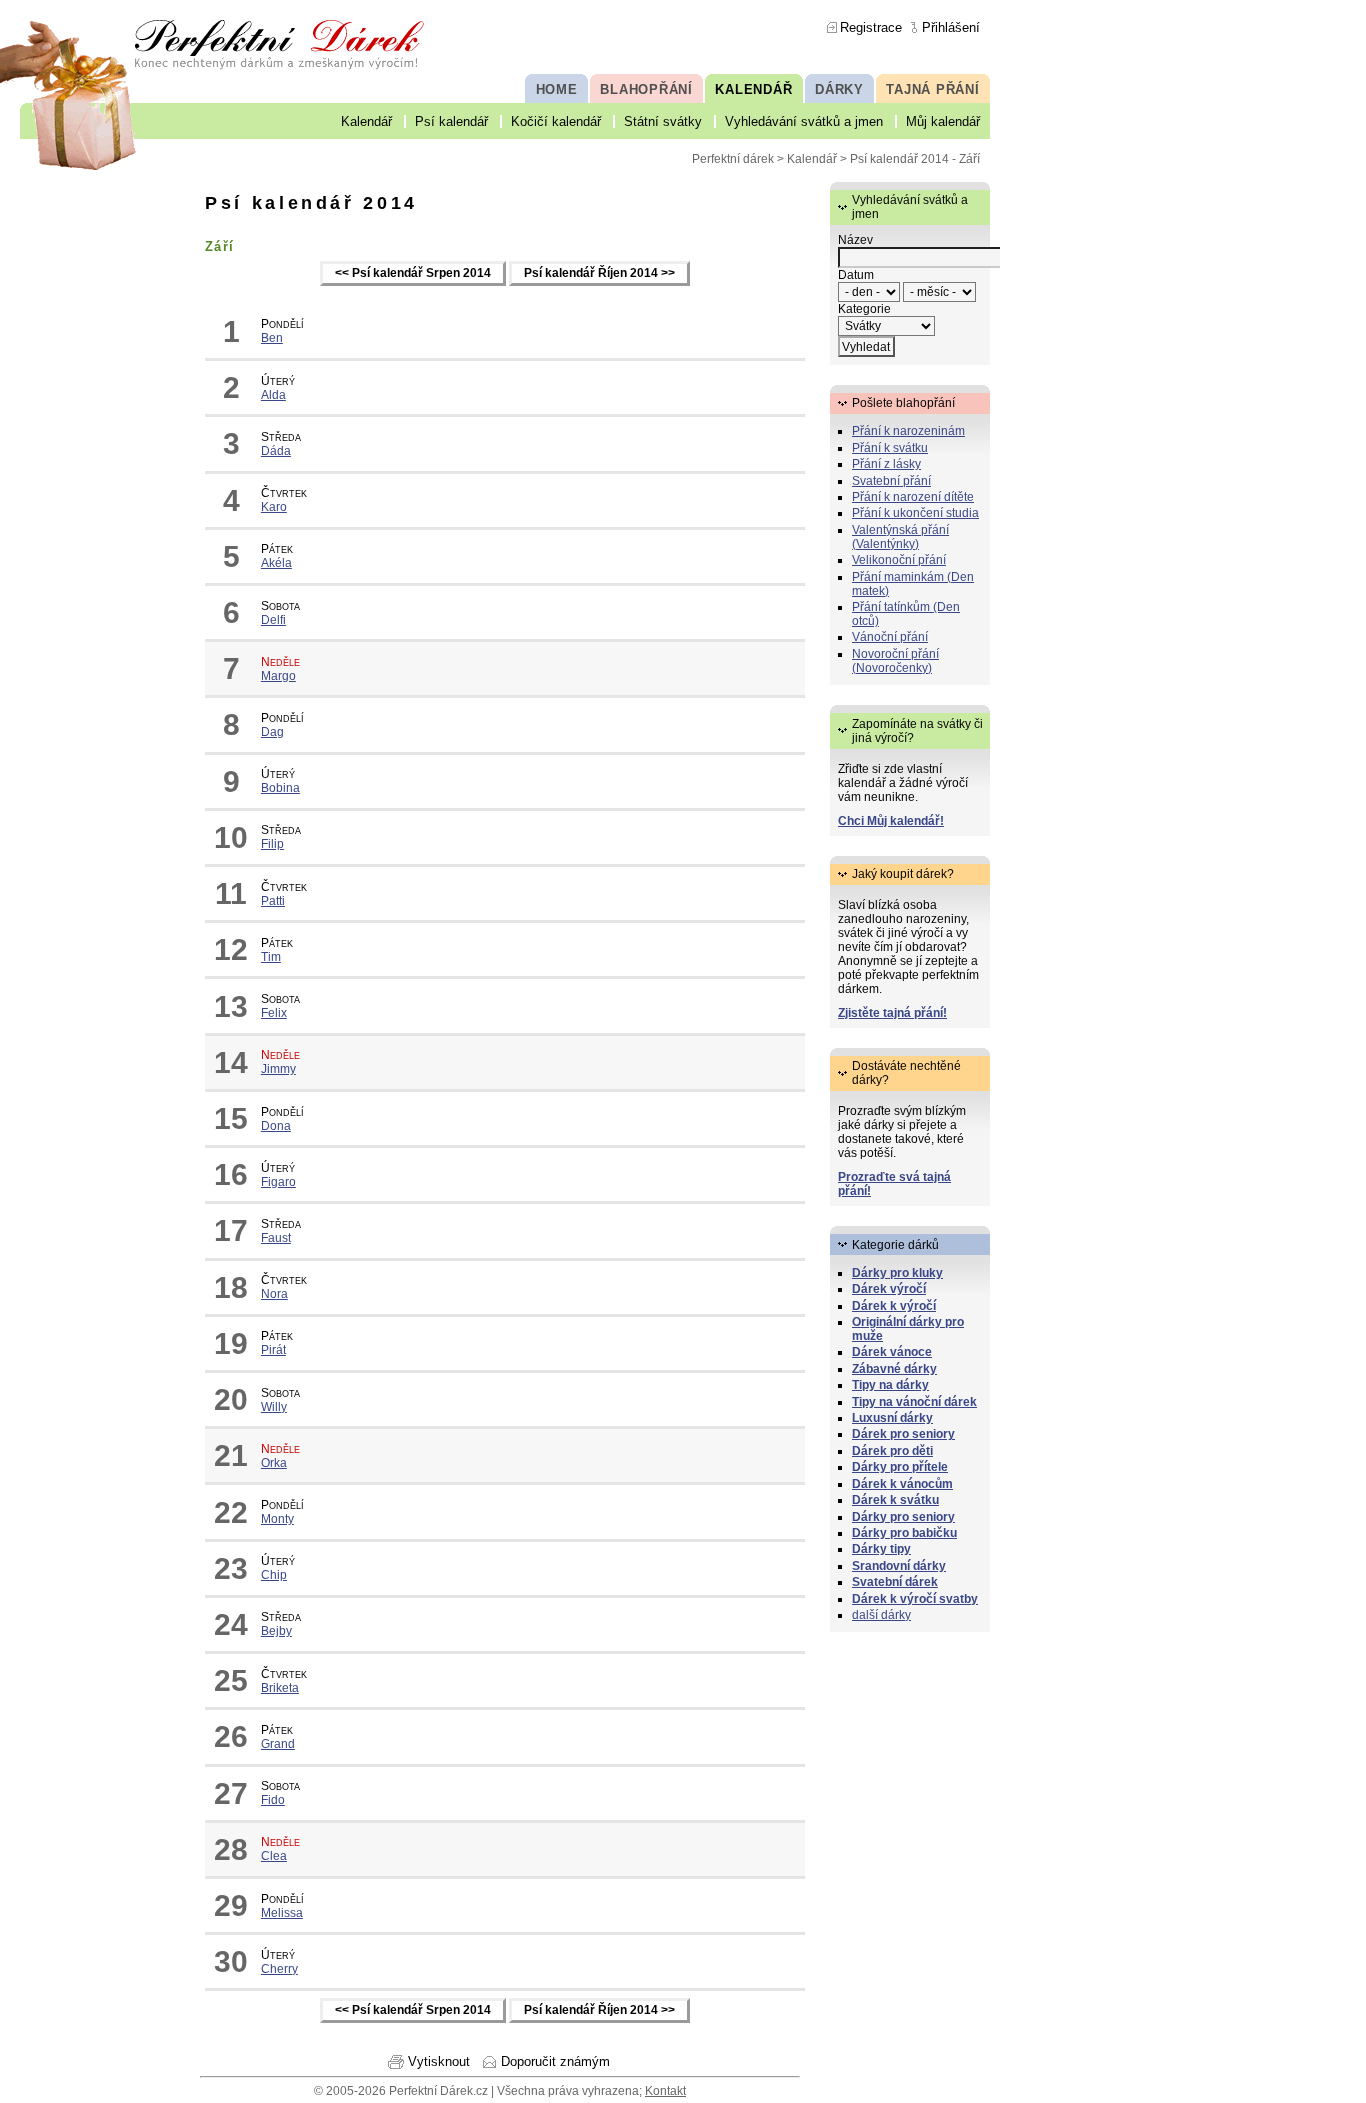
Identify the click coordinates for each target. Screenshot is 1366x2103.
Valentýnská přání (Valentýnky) (900, 537)
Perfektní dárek (733, 159)
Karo (274, 507)
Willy (274, 1407)
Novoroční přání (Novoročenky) (895, 661)
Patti (273, 901)
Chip (274, 1575)
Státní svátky (663, 121)
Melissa (282, 1913)
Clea (274, 1856)
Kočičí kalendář (556, 121)
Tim (271, 957)
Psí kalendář (451, 121)
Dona (276, 1126)
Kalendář (366, 121)
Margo (278, 676)
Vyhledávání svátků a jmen (804, 121)
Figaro (278, 1182)
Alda (273, 395)
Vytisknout (439, 2061)
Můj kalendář (943, 121)
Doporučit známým (555, 2061)
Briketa (280, 1688)
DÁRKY (839, 89)
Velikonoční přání (899, 560)
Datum (856, 275)
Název (855, 240)
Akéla (276, 563)
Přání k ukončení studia (915, 513)
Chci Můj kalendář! (891, 821)
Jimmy (278, 1069)
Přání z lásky (886, 464)
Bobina (280, 788)
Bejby (276, 1631)
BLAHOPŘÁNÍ (646, 89)
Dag (272, 732)
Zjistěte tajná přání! (892, 1013)
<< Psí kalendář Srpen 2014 (413, 274)
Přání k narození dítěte (913, 497)
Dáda (276, 451)
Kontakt (665, 2091)
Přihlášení (951, 27)
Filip (272, 844)
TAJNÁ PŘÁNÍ (932, 89)
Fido (273, 1800)
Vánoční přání (890, 637)
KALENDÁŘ (753, 89)
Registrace (871, 27)
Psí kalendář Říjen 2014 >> (599, 274)
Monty (277, 1519)
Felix (274, 1013)
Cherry (279, 1969)
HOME (557, 89)
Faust (276, 1238)
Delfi (273, 620)
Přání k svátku (890, 448)
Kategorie (864, 309)
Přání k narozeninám (908, 431)
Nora (274, 1294)
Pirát (273, 1350)
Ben (272, 338)
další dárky (881, 1615)
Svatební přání (891, 481)
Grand (278, 1744)
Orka (274, 1463)
